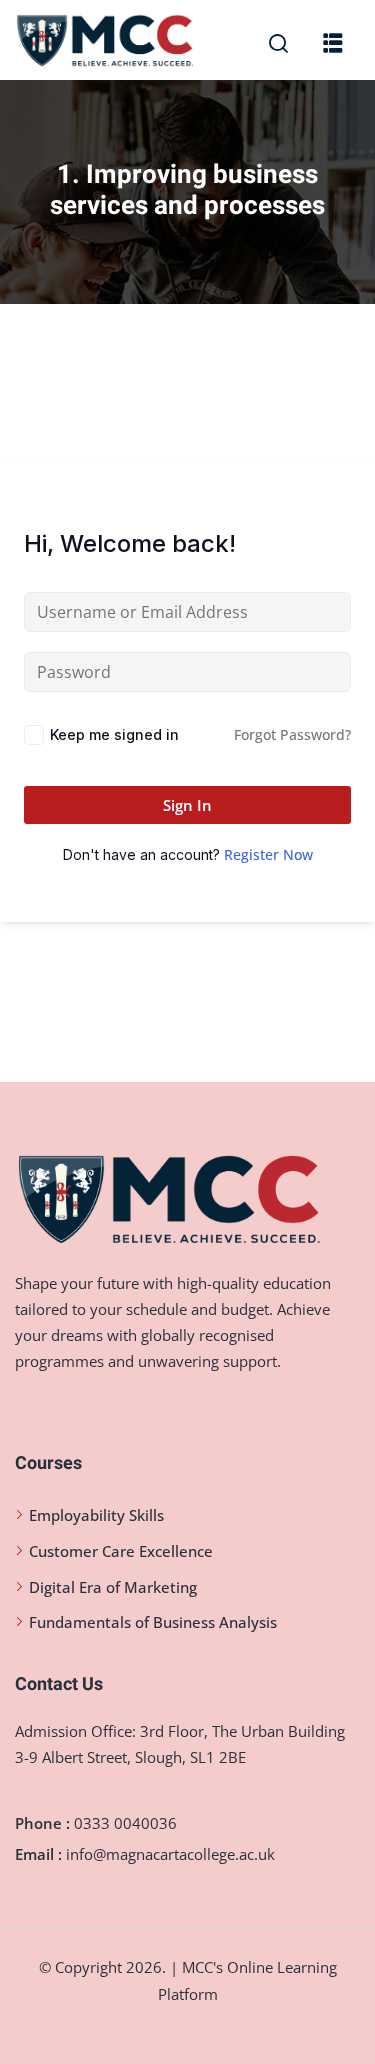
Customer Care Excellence (121, 1551)
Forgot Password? (292, 734)
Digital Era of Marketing (113, 1587)
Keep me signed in (114, 734)
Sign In (187, 805)
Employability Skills (96, 1515)
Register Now (268, 854)
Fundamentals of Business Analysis (153, 1622)
